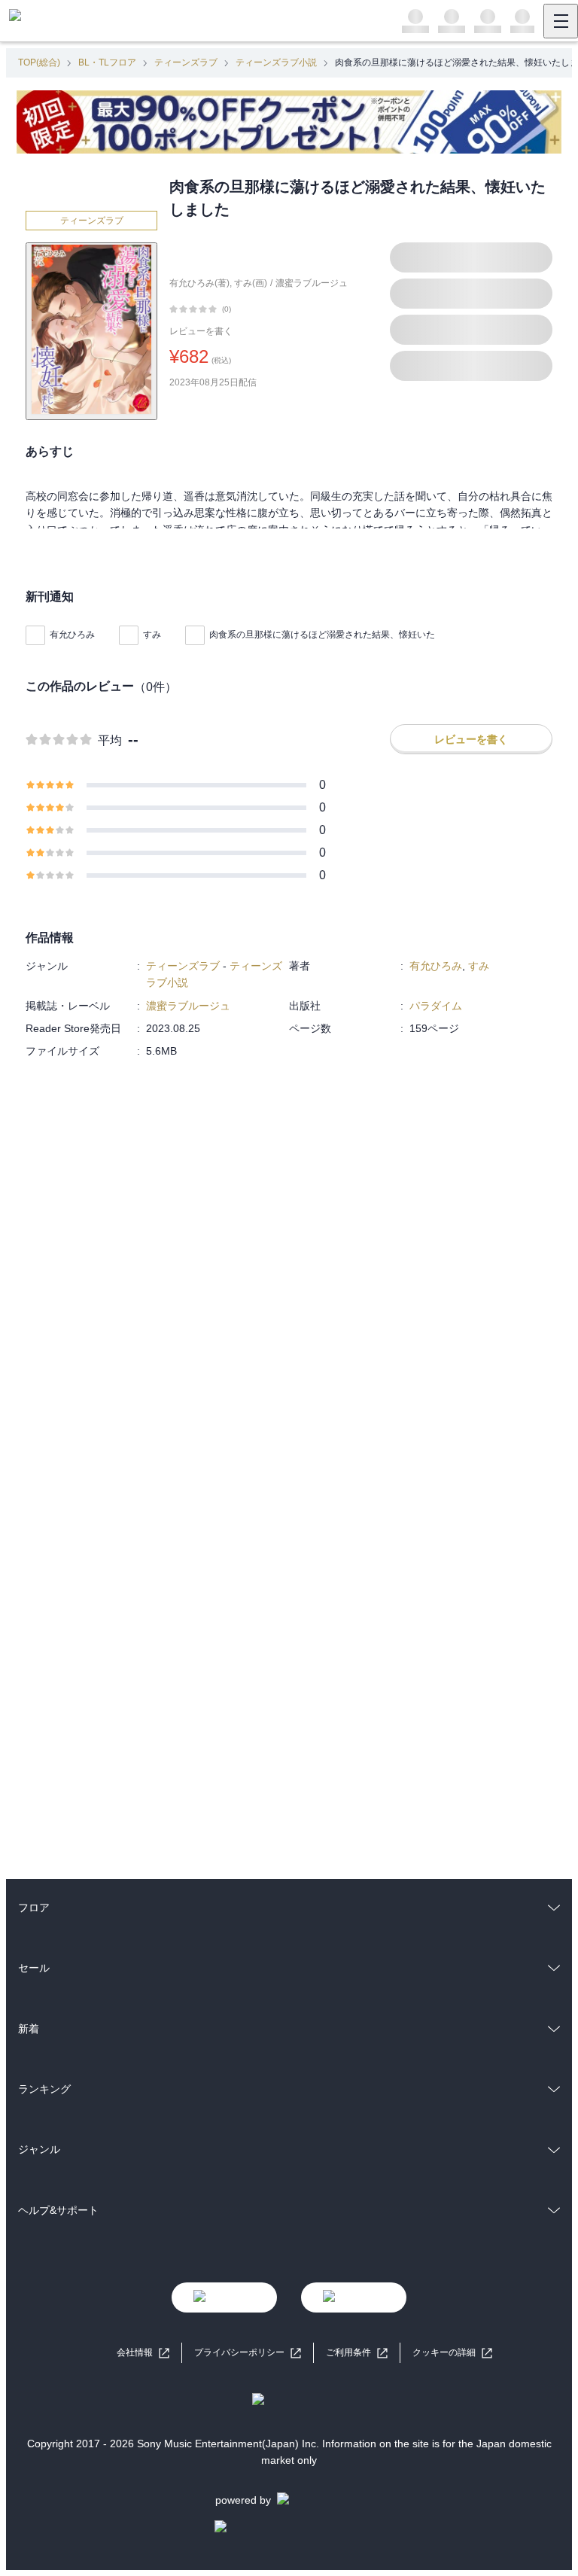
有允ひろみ (72, 635)
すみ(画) (251, 283)
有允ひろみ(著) (199, 283)
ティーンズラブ (186, 62)
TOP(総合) (39, 62)
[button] (452, 2353)
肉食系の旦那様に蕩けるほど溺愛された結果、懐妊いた (322, 635)
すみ (152, 635)
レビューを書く (201, 331)
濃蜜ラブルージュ (312, 283)
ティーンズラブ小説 (276, 62)
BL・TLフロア (107, 62)
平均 (110, 740)
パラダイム (436, 1006)
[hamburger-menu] (561, 21)
